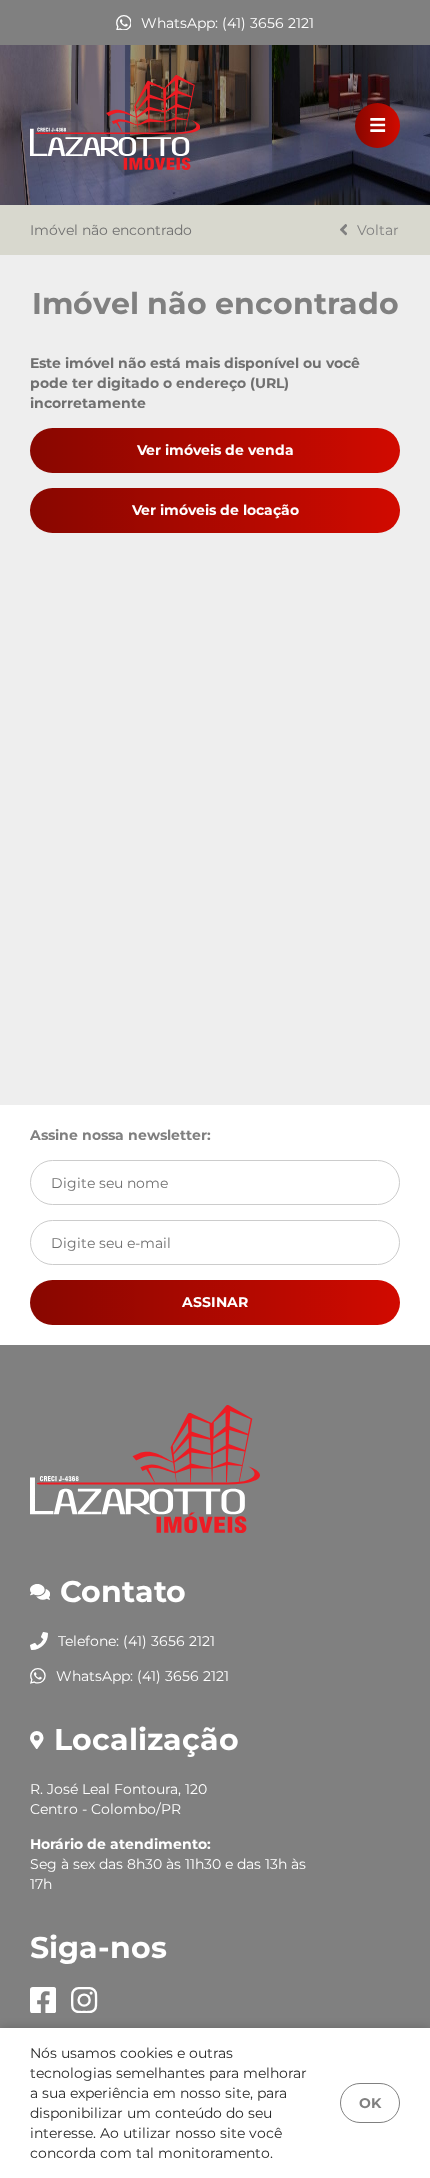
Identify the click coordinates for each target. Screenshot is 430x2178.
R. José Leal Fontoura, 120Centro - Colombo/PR (118, 1799)
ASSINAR (215, 1302)
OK (370, 2103)
